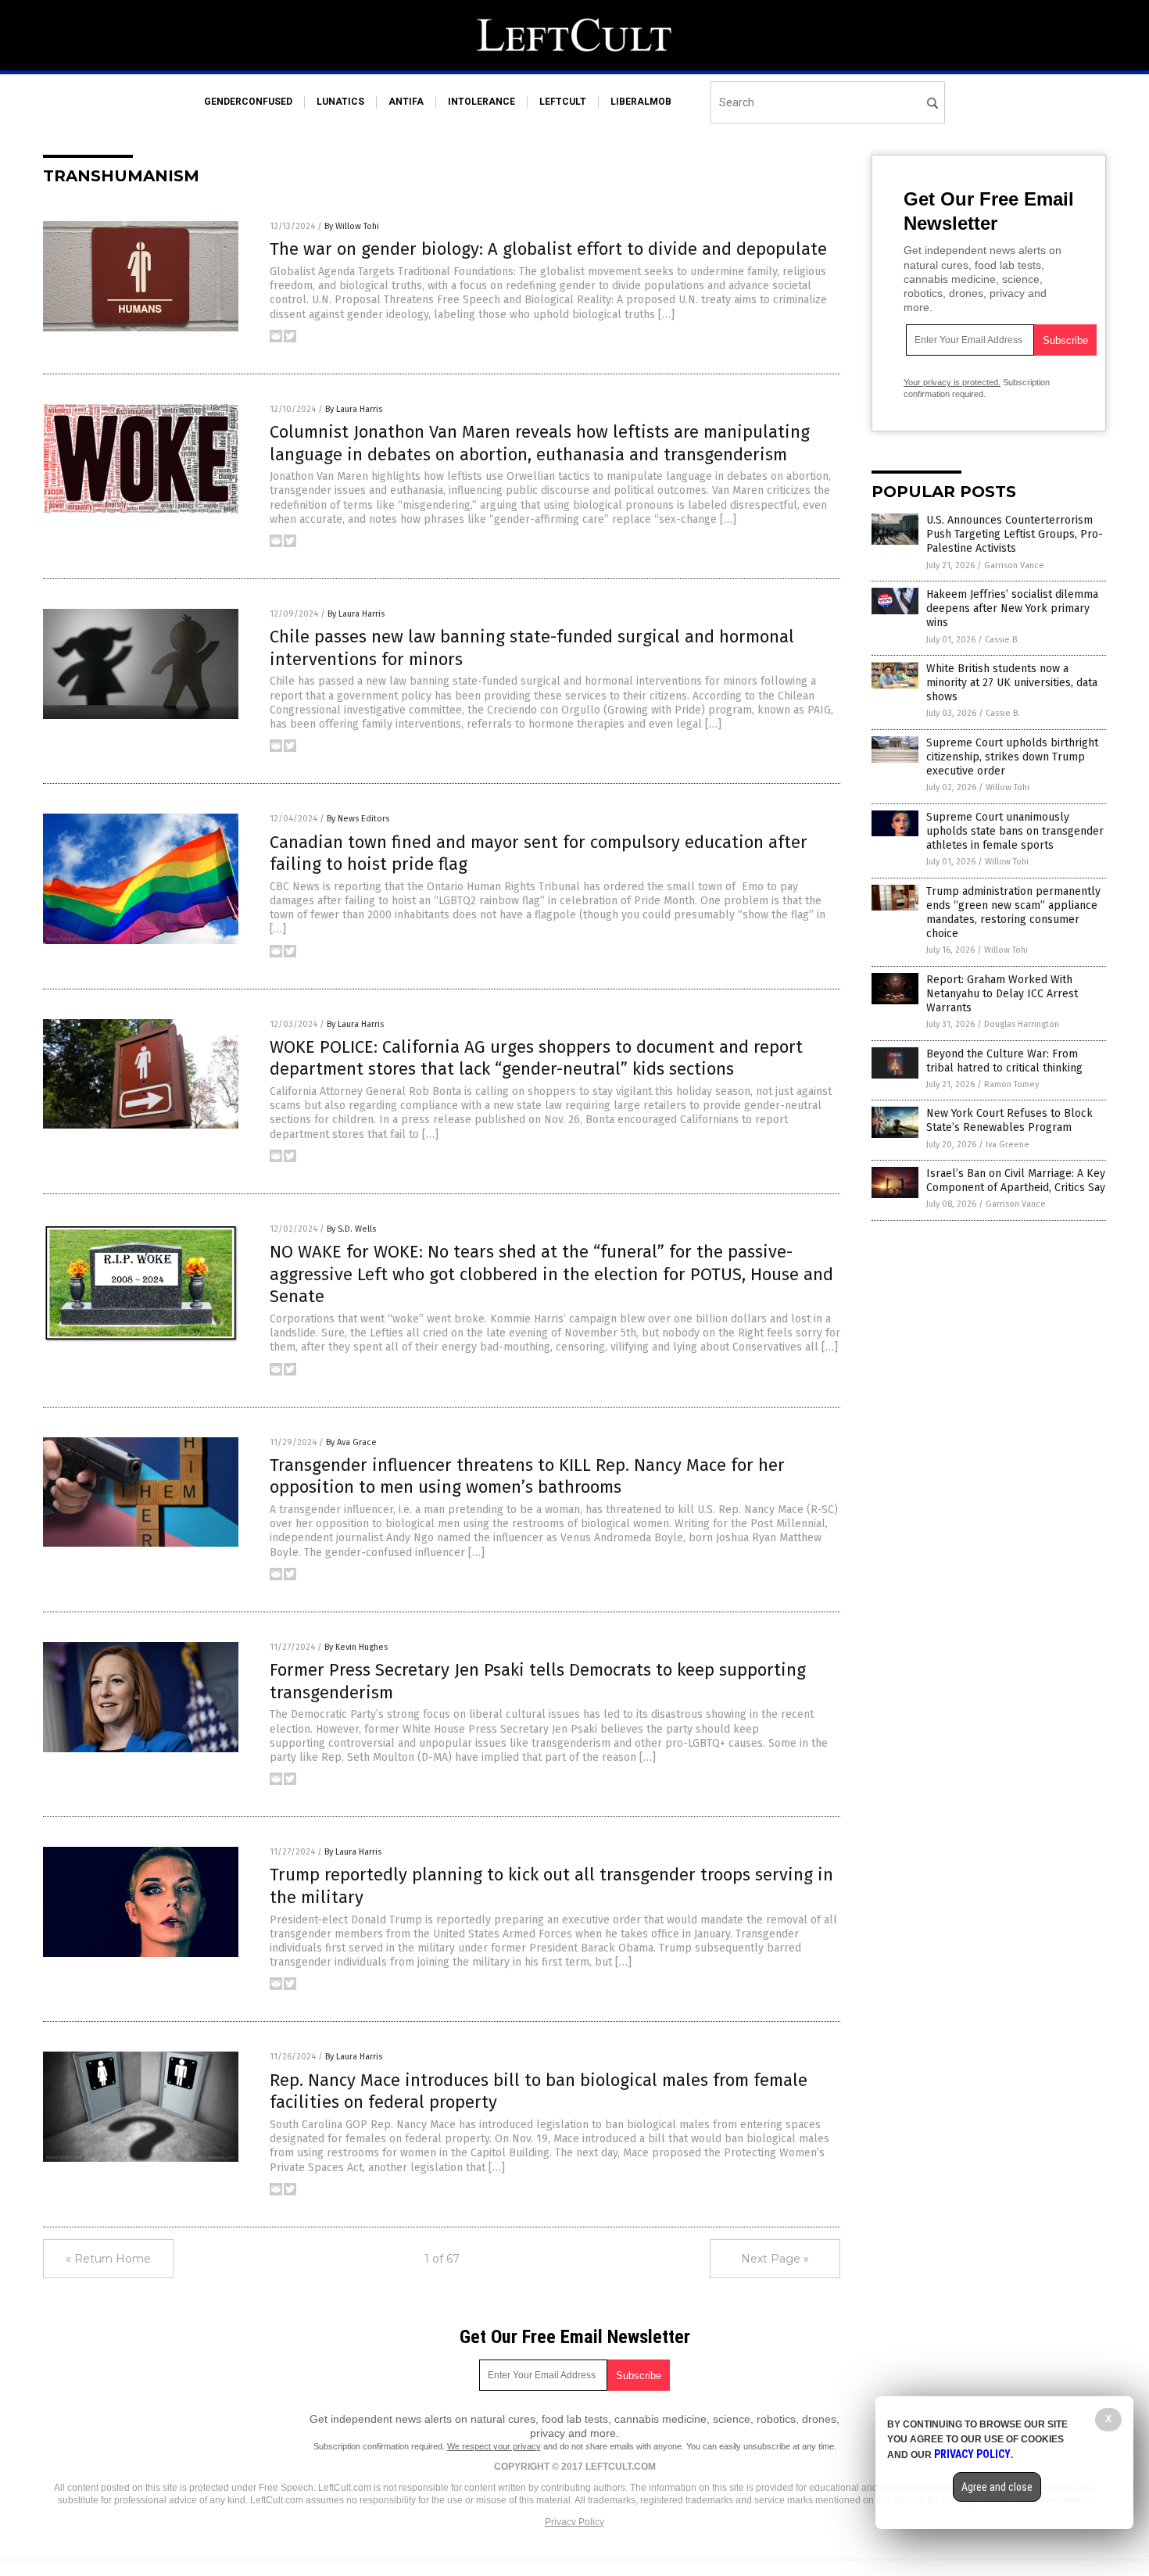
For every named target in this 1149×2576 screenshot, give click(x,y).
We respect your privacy (494, 2446)
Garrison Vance (1014, 565)
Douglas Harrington (1022, 1024)
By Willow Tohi (352, 226)
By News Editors (358, 819)
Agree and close (997, 2487)
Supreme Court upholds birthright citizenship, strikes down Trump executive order (1012, 757)
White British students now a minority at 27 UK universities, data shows (1012, 683)
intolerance (481, 102)
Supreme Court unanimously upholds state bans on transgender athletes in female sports (1015, 831)
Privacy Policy (574, 2522)
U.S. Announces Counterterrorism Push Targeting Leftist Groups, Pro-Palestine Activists (1015, 534)
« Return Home (108, 2259)
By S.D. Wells (351, 1229)
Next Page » (775, 2259)
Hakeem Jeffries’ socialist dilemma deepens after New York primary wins (1012, 608)
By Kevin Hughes (356, 1647)
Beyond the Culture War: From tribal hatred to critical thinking (1004, 1061)
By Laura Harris (354, 409)
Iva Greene (1008, 1145)
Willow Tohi (1008, 787)
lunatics (340, 102)
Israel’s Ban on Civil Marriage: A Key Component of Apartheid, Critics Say (1016, 1181)
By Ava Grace (351, 1442)
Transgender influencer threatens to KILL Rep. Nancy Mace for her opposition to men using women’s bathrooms (527, 1476)
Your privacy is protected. (952, 382)
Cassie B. (1002, 640)
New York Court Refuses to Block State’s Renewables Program (1009, 1120)
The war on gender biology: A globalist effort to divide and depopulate (548, 249)
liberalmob (641, 102)
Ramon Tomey (1011, 1084)
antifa (406, 102)
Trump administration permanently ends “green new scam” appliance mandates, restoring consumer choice (1013, 913)
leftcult (563, 102)
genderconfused (248, 102)
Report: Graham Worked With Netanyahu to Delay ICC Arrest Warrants (1002, 994)
